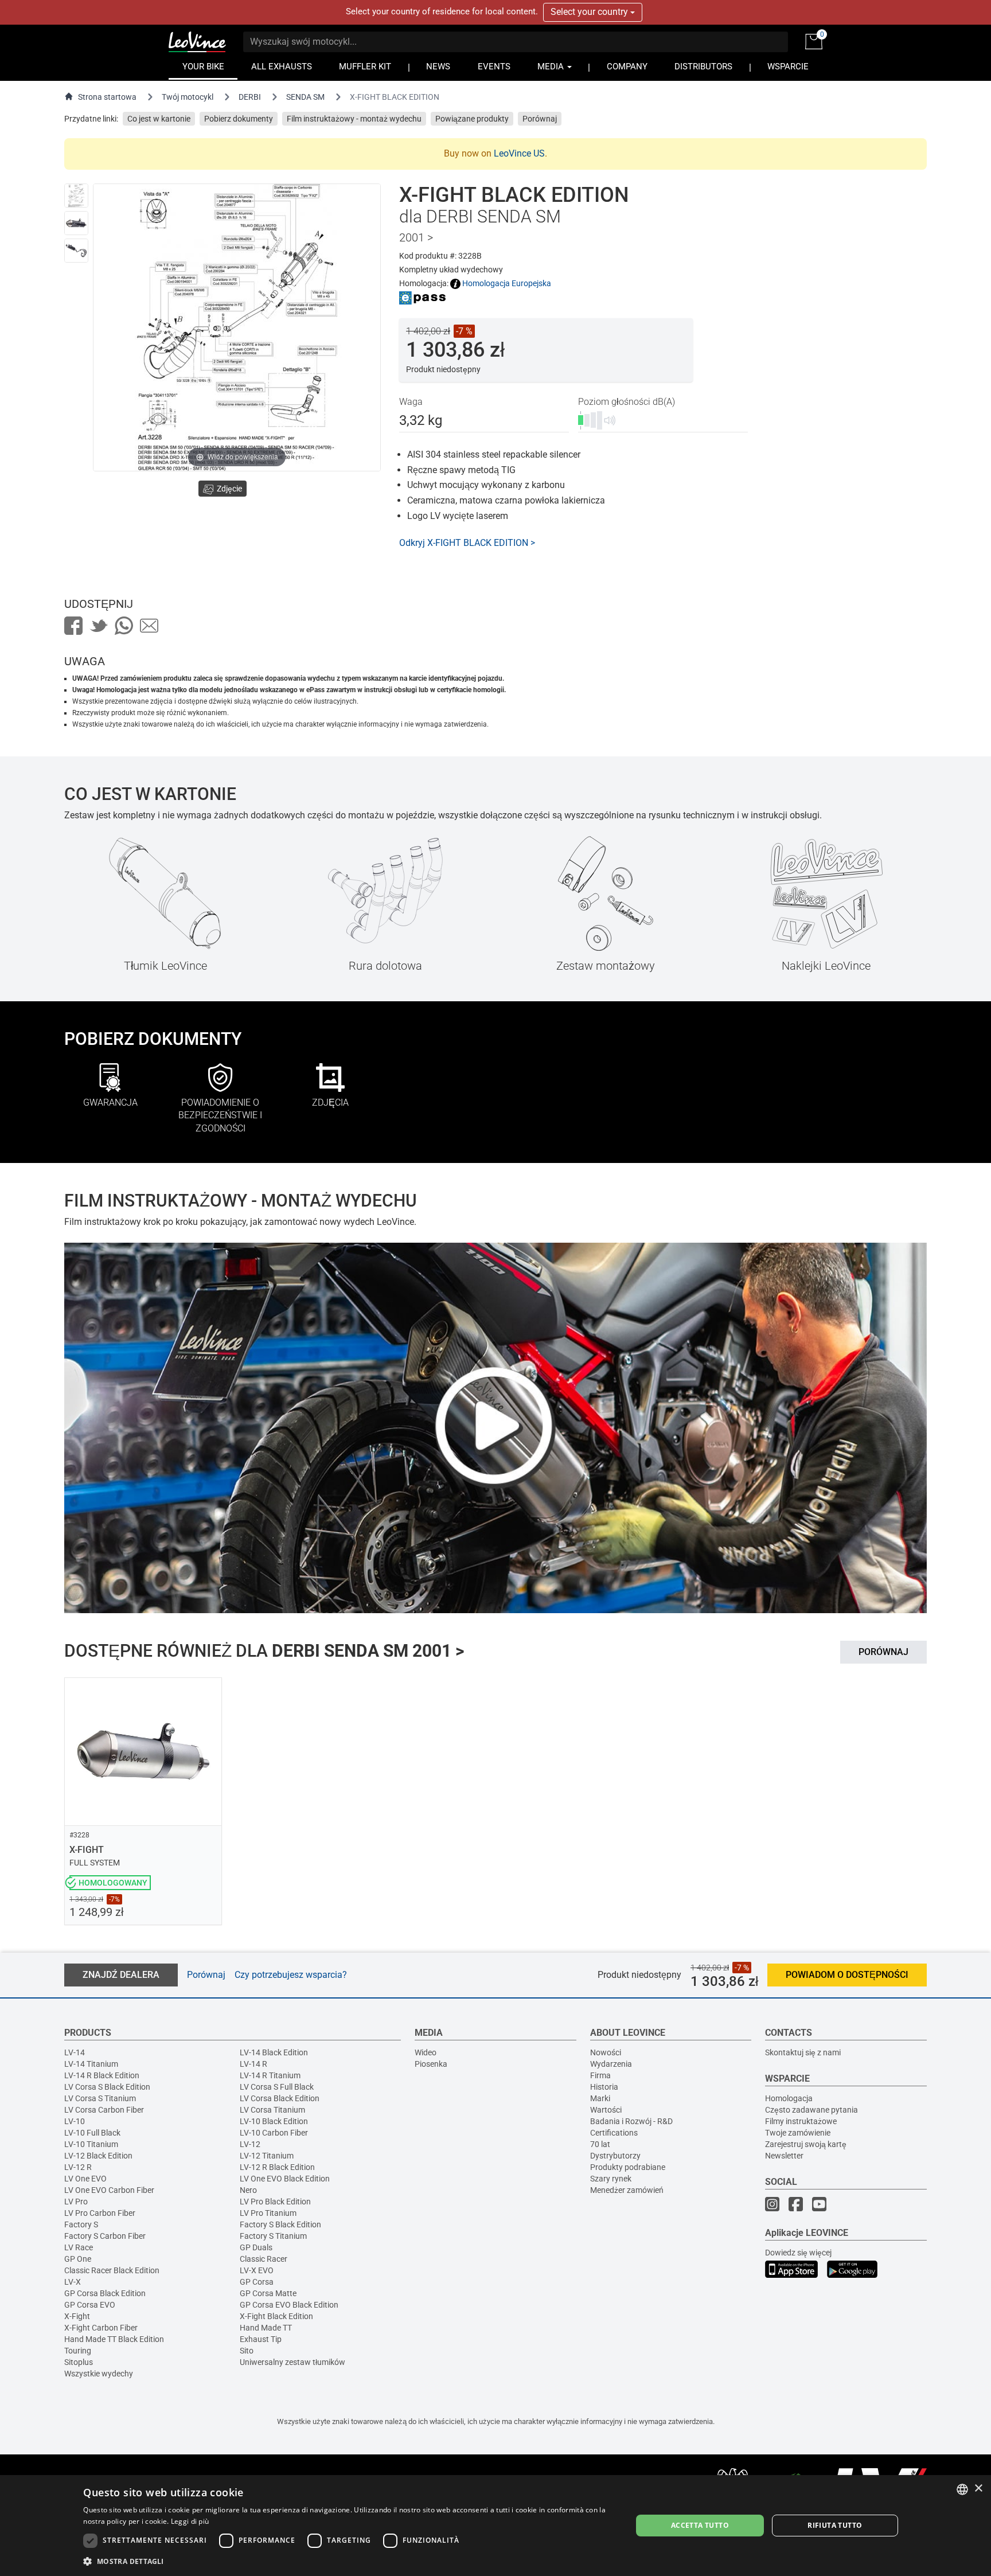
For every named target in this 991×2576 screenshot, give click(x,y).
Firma (600, 2075)
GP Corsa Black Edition (105, 2293)
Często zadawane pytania (811, 2110)
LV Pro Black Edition (275, 2202)
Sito (247, 2351)
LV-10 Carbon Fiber (274, 2133)
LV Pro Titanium (268, 2213)
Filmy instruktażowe (801, 2121)
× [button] (978, 2489)
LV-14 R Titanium (270, 2075)
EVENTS (494, 67)
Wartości (606, 2110)
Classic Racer (264, 2259)
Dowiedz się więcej (798, 2253)
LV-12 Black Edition (98, 2156)
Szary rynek (611, 2179)
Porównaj (540, 119)
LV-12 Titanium (267, 2156)
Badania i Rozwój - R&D (631, 2121)
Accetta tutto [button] (700, 2525)
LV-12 (250, 2144)
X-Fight (77, 2316)
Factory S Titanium (273, 2236)
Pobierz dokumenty (239, 119)
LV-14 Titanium (91, 2064)
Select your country (590, 12)
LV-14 (75, 2052)
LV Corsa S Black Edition (107, 2087)
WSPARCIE (788, 67)
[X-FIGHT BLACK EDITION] (76, 196)
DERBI (250, 97)
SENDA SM (305, 97)
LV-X (73, 2282)
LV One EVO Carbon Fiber (109, 2190)
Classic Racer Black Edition (112, 2270)
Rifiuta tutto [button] (835, 2525)
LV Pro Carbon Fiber (100, 2213)
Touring (78, 2351)
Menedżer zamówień (627, 2190)
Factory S (81, 2224)
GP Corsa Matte (268, 2293)
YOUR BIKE (203, 67)
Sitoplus (79, 2362)
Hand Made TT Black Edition (114, 2339)
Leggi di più (190, 2521)
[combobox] (962, 2489)
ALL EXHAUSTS (282, 67)
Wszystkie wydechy (99, 2374)
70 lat (600, 2144)
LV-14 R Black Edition (102, 2075)
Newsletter (784, 2156)
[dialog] (495, 2526)
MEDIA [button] (552, 67)
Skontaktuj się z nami (803, 2052)
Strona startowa (107, 97)
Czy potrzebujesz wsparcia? (291, 1975)
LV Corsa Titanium (272, 2110)
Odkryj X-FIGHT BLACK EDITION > (467, 543)
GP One (78, 2259)
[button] (349, 2561)
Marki (600, 2098)
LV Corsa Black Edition (280, 2098)
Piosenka (431, 2064)
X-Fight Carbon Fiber (101, 2328)
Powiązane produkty (472, 119)
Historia (604, 2087)
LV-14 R (253, 2064)
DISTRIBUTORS (703, 67)
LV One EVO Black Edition (285, 2179)
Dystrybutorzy (615, 2156)
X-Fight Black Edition (276, 2316)
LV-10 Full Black (92, 2133)
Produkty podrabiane (628, 2167)
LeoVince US (519, 153)
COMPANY (627, 67)
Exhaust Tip (261, 2339)
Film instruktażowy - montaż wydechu (354, 119)
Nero (248, 2190)
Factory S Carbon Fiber (105, 2236)
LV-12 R (78, 2167)
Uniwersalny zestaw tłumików (292, 2362)
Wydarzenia (611, 2064)
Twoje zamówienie (798, 2133)
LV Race (79, 2247)
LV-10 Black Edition (274, 2121)
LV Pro (76, 2202)
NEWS (438, 67)
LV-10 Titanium (91, 2144)
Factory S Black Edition (280, 2224)
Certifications (614, 2133)
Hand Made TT (266, 2328)
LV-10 (75, 2121)
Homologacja (789, 2098)
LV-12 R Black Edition (277, 2167)
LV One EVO (85, 2179)
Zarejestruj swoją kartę (806, 2144)
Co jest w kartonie (159, 119)
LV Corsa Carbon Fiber (104, 2110)
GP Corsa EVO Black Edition (289, 2305)
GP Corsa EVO (90, 2305)
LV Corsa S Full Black (277, 2087)
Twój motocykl (188, 97)
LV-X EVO (257, 2270)
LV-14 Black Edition (274, 2052)
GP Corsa (257, 2282)
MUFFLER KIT (365, 67)
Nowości (606, 2052)
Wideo (426, 2052)
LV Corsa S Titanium (100, 2098)
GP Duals (256, 2247)
